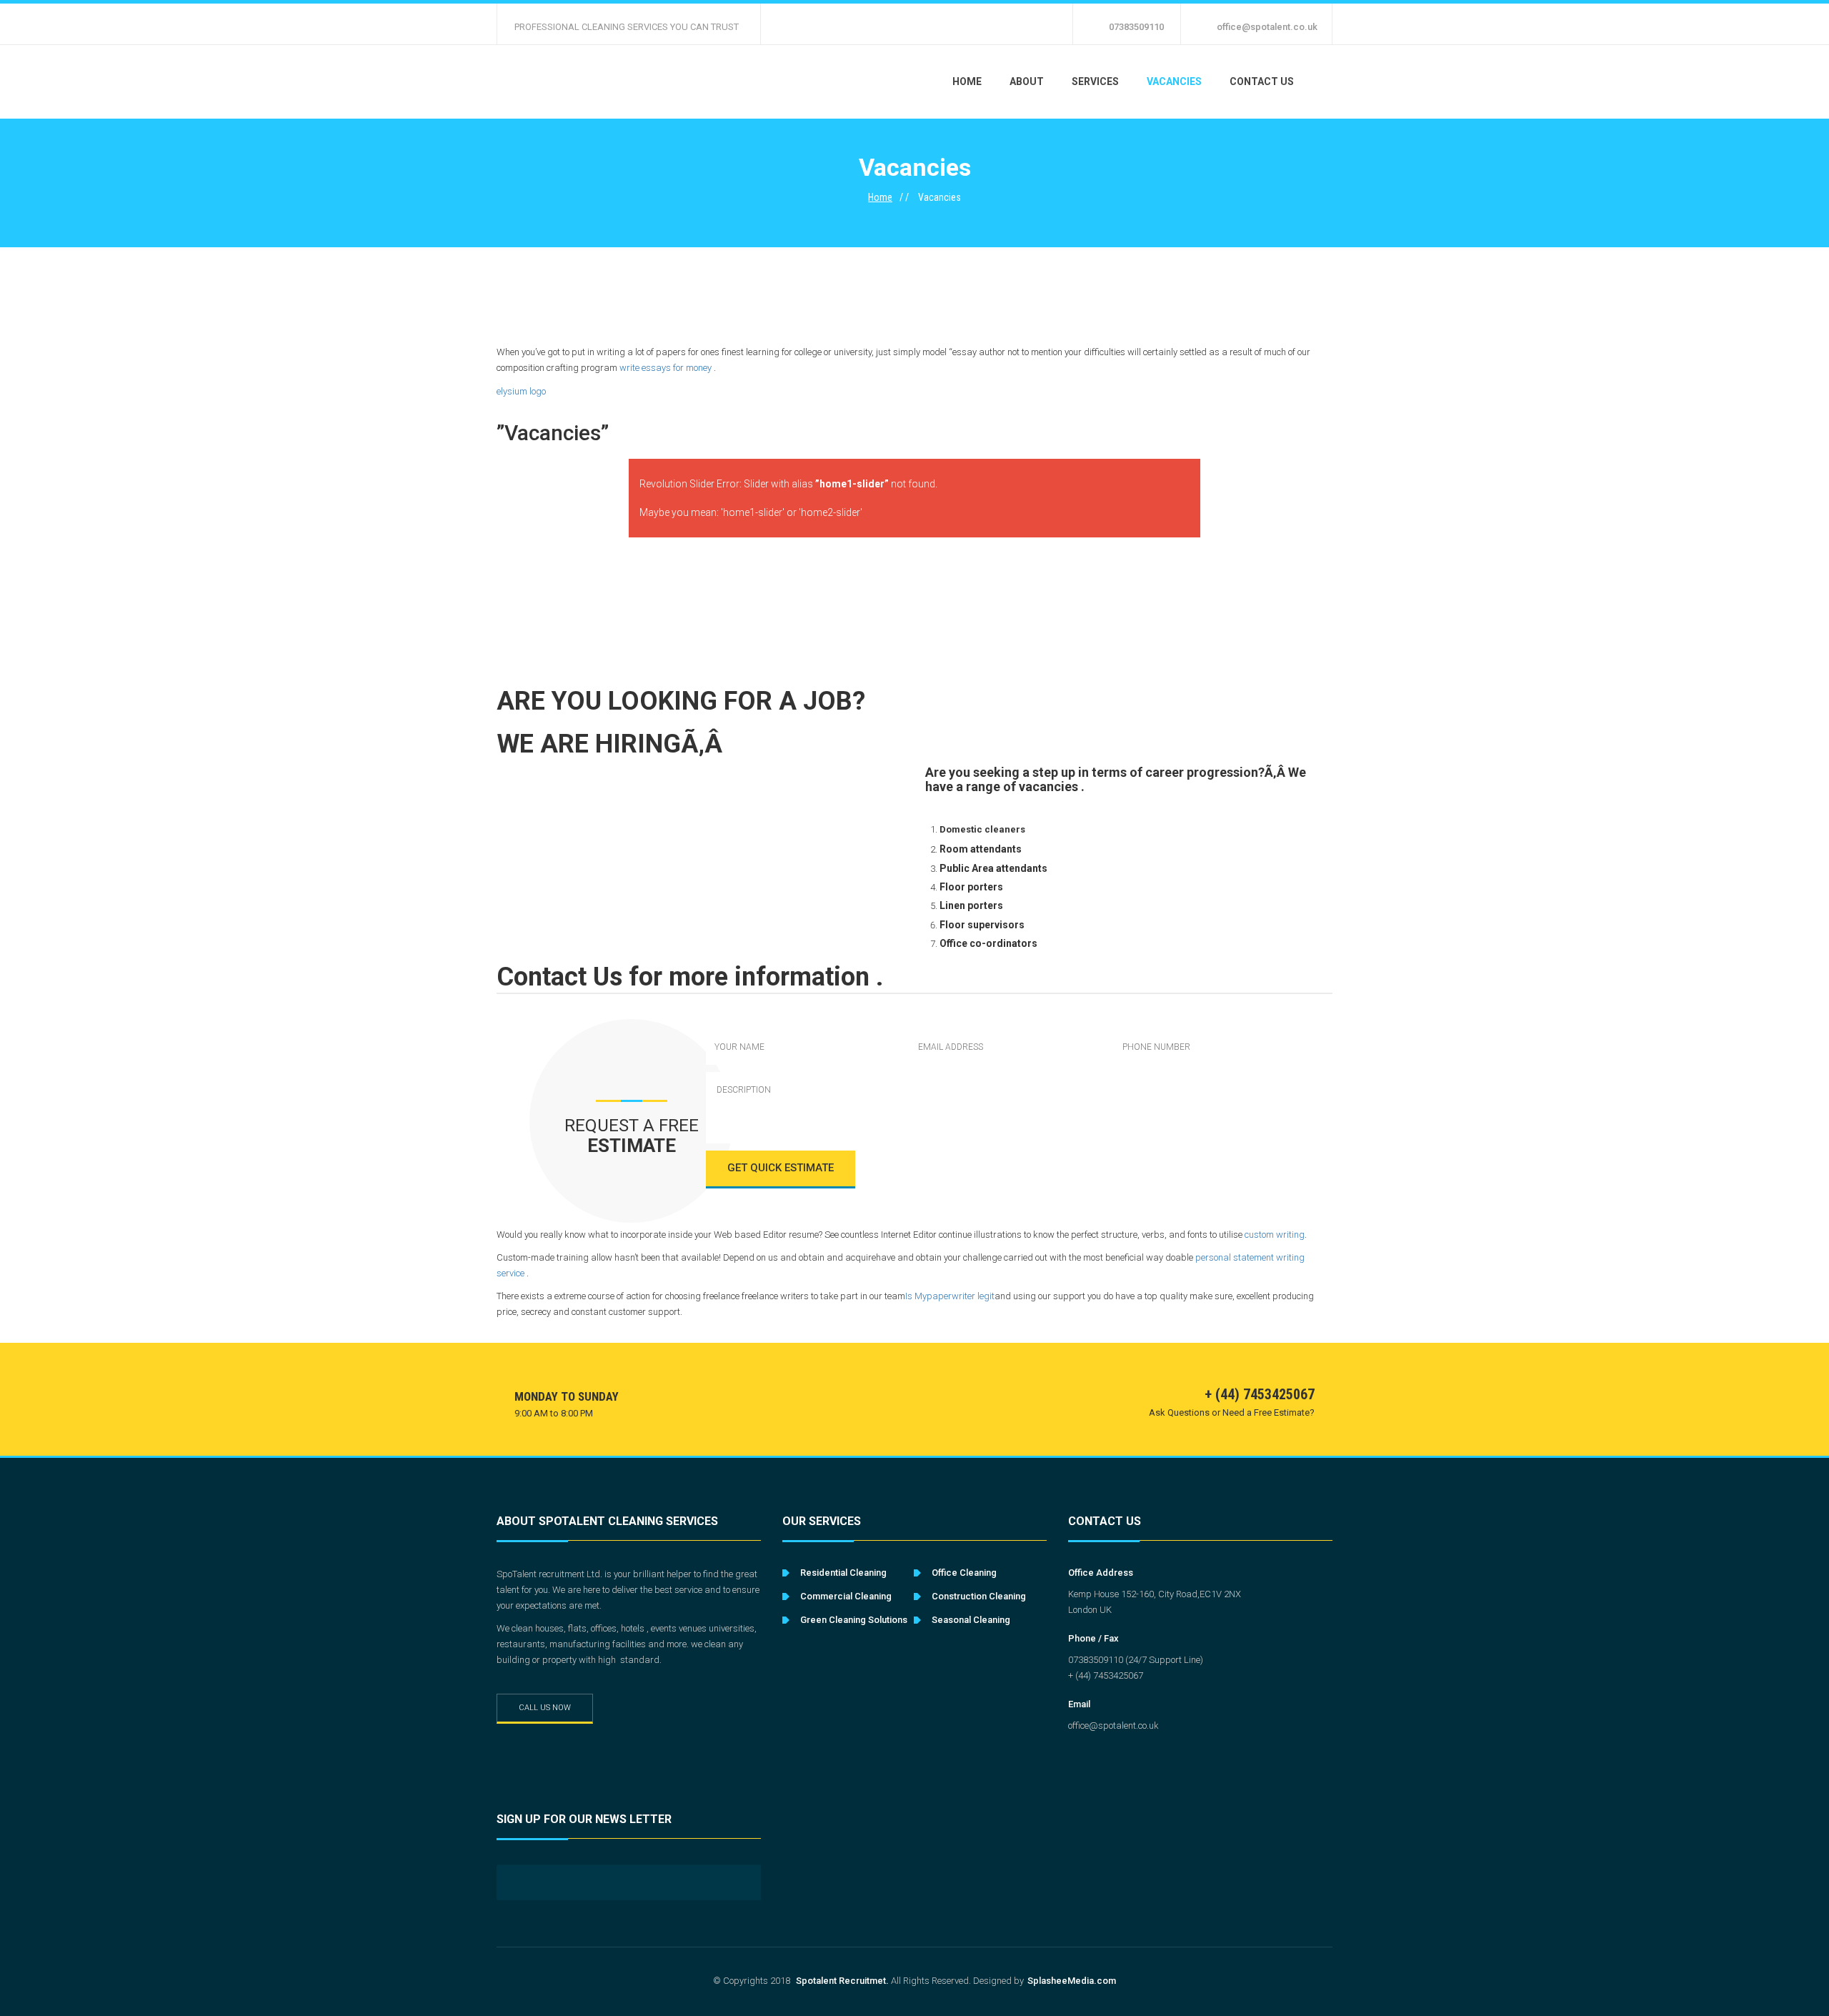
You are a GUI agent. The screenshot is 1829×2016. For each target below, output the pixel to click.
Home (880, 197)
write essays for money (666, 368)
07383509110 (1136, 27)
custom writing (1275, 1235)
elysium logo (521, 391)
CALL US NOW (545, 1708)
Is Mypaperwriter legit (950, 1296)
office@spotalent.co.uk (1267, 27)
